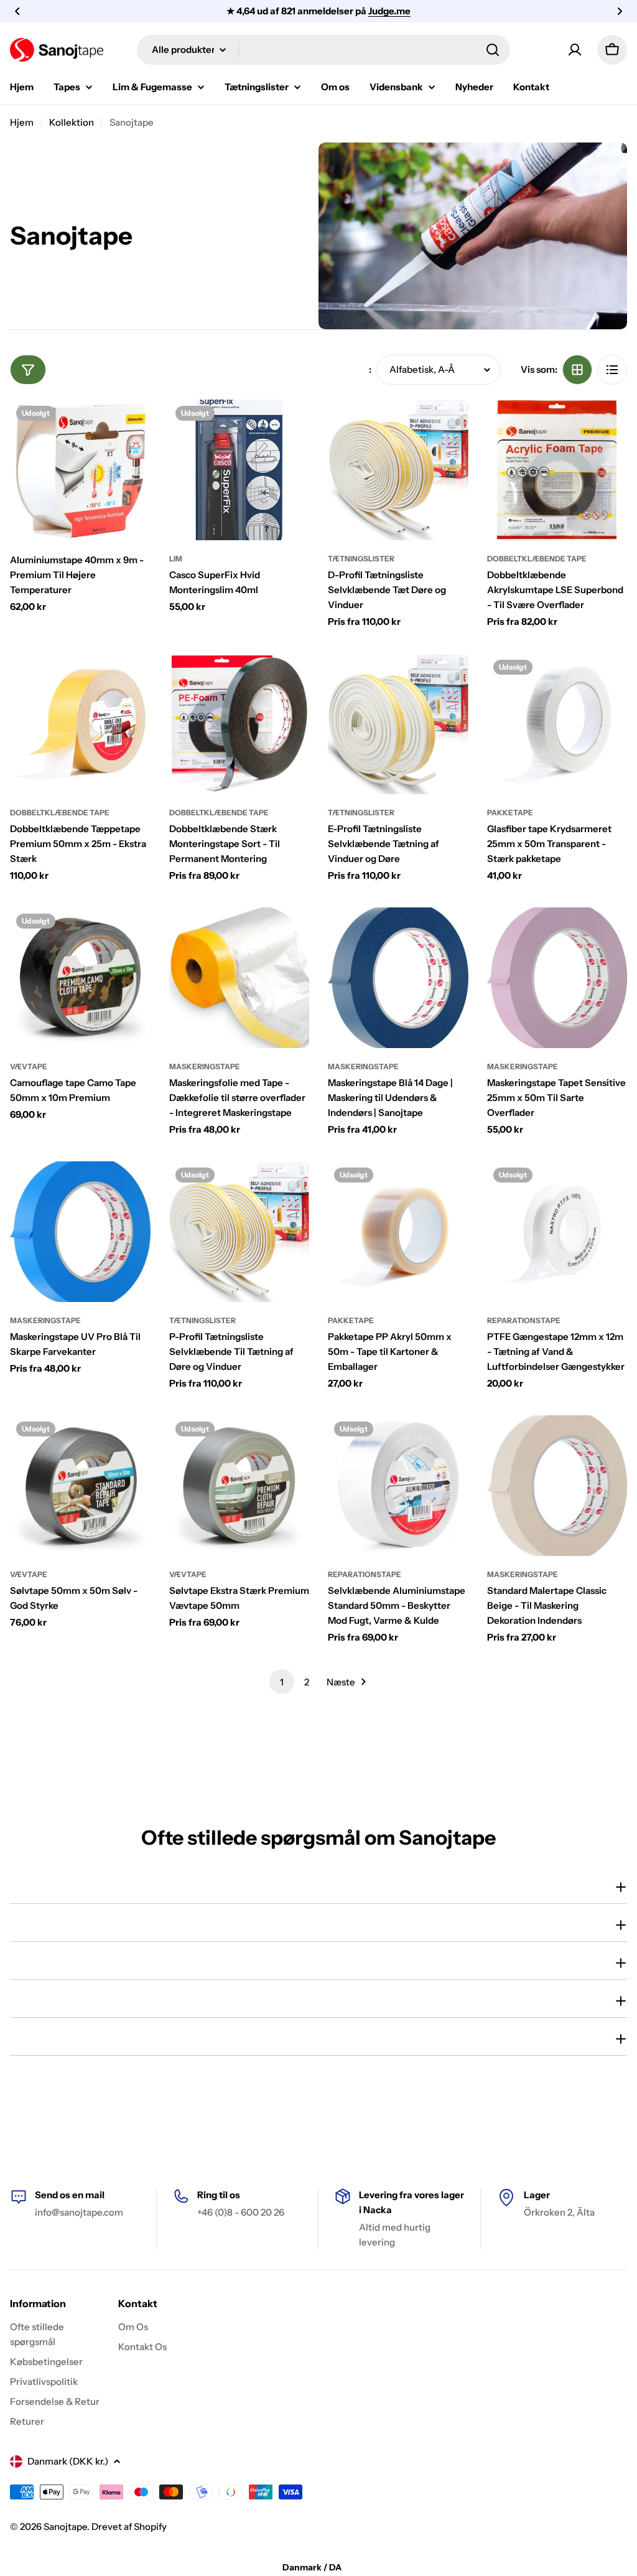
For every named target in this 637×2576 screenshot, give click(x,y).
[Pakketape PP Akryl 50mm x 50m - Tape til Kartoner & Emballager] (398, 1232)
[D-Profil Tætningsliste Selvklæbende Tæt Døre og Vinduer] (398, 470)
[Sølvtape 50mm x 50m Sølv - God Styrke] (80, 1486)
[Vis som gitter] (577, 370)
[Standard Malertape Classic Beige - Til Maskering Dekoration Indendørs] (557, 1486)
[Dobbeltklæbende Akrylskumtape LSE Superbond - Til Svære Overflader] (557, 470)
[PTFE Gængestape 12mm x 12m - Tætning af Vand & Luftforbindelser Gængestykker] (557, 1232)
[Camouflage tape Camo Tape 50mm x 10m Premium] (80, 978)
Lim (176, 559)
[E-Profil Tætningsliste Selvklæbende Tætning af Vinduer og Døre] (398, 724)
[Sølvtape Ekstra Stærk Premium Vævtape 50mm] (239, 1486)
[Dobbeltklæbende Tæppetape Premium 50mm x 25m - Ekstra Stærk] (80, 724)
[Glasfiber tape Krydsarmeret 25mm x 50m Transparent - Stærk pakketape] (557, 724)
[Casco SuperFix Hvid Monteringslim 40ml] (239, 470)
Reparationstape (524, 1320)
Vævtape (29, 1066)
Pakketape (510, 813)
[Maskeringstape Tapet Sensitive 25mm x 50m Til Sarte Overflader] (557, 978)
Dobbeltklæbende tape (537, 559)
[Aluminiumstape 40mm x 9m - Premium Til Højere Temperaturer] (80, 470)
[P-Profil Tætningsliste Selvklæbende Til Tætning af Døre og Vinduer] (239, 1232)
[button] (17, 11)
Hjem (22, 122)
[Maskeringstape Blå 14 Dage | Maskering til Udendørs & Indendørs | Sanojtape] (398, 978)
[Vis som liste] (612, 370)
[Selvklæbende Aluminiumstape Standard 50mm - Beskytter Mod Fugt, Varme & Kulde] (398, 1486)
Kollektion (72, 122)
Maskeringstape (205, 1066)
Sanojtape (65, 2527)
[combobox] (323, 50)
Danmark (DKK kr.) (68, 2461)
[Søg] (493, 50)
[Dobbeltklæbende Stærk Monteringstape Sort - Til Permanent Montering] (239, 724)
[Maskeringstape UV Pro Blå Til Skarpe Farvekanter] (80, 1232)
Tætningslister (361, 559)
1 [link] (282, 1682)
